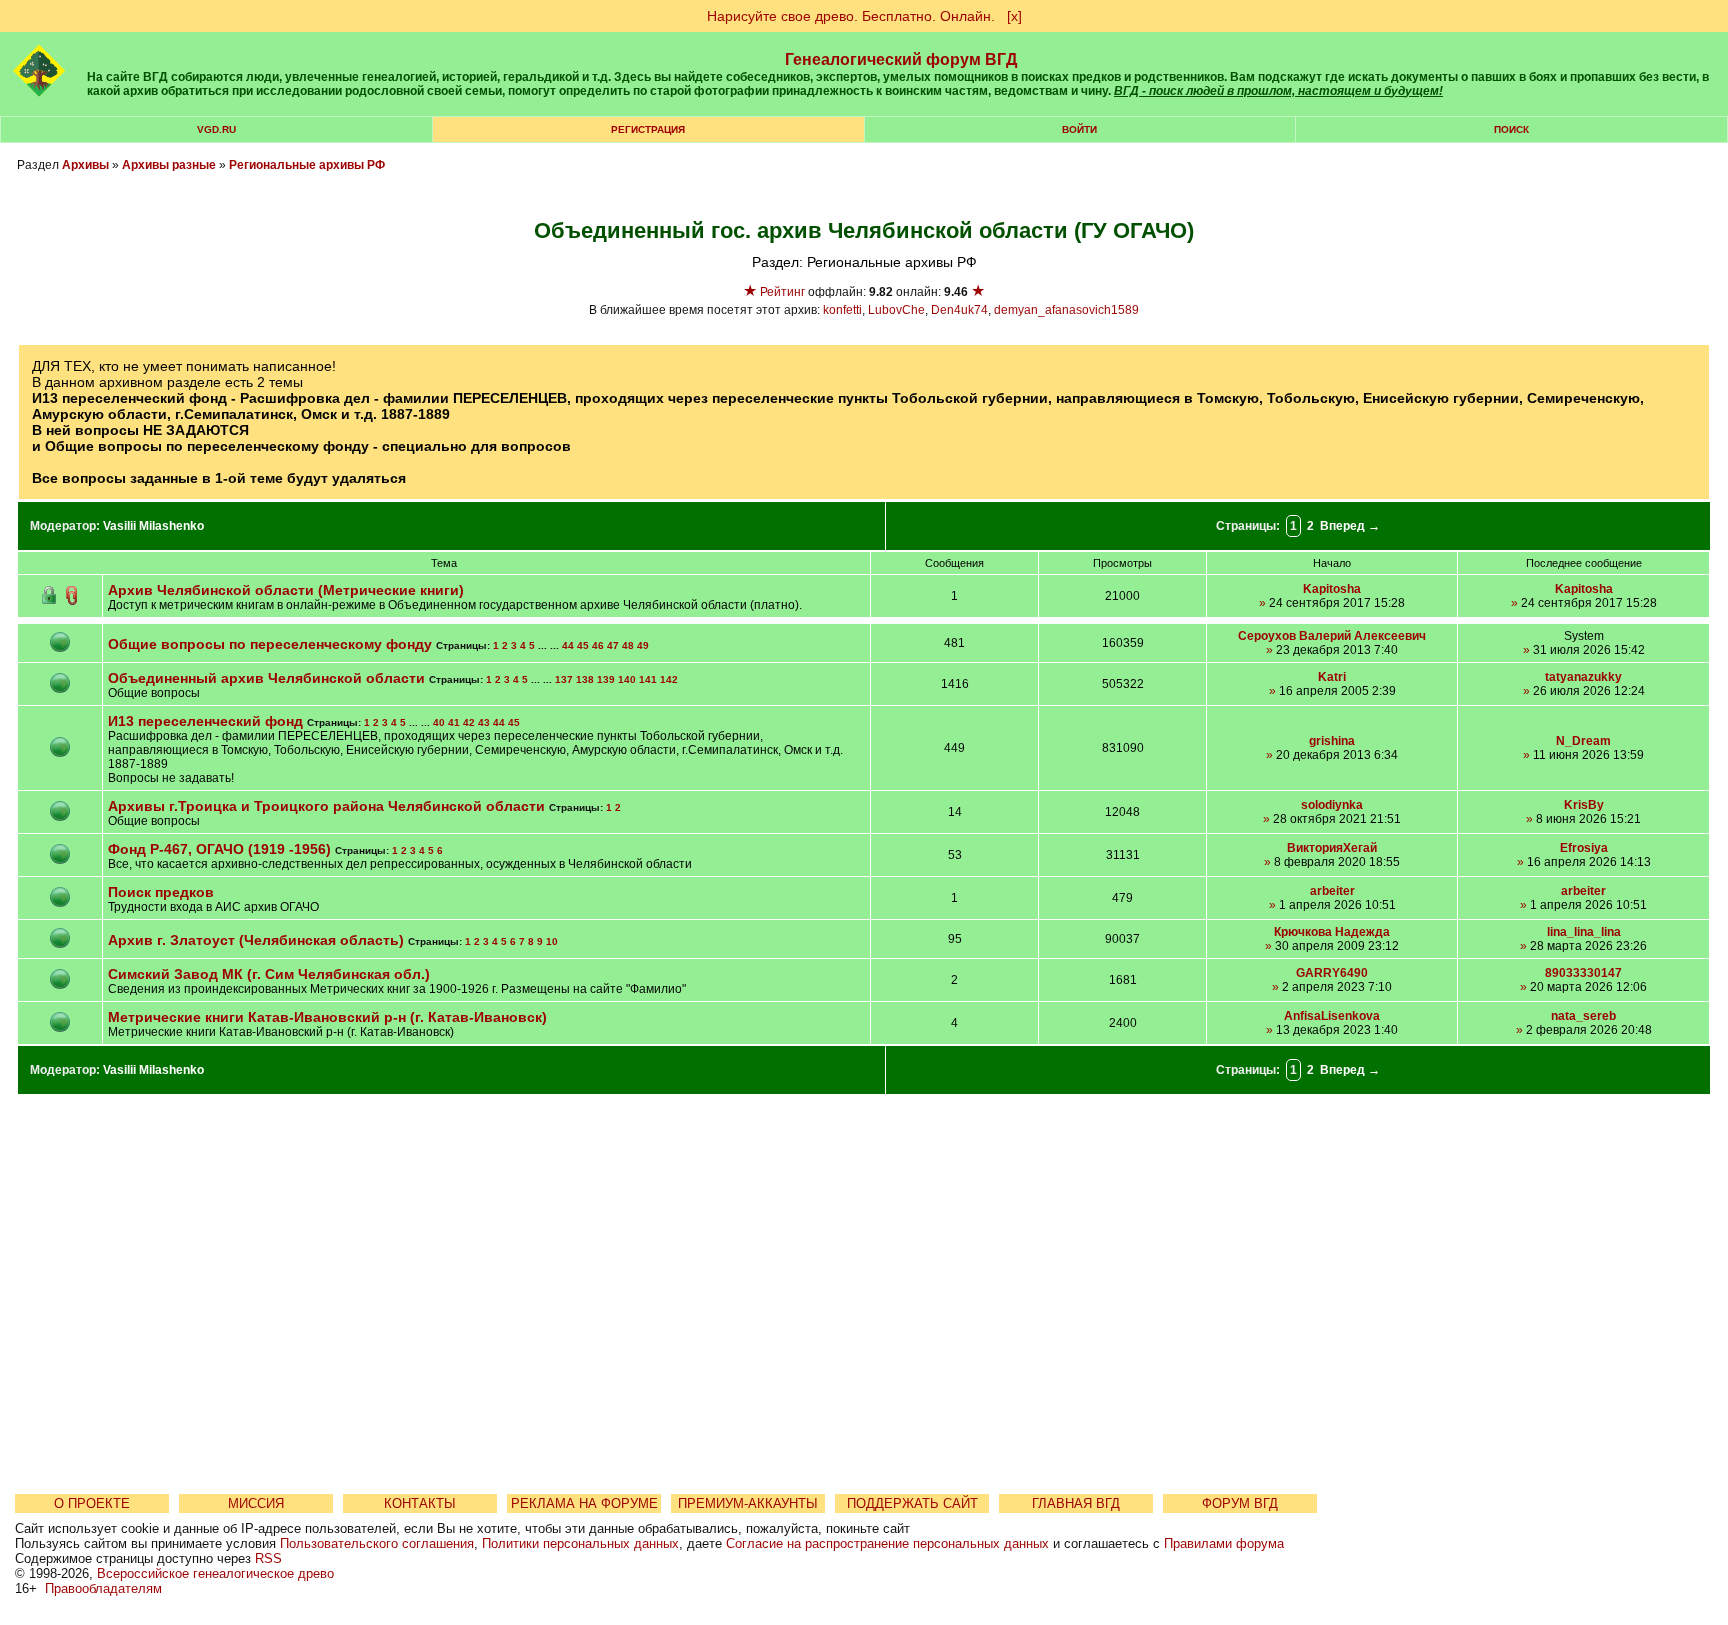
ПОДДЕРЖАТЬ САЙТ (912, 1503)
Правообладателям (103, 1588)
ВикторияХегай (1332, 848)
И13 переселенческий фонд (205, 721)
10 (552, 941)
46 (598, 645)
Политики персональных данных (580, 1543)
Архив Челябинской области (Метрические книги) (286, 590)
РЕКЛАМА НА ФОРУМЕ (584, 1503)
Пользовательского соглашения (377, 1543)
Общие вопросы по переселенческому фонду (270, 644)
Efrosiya (1584, 848)
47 (613, 645)
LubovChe (896, 310)
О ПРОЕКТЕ (92, 1503)
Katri (1332, 677)
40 (439, 722)
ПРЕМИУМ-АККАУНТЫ (748, 1503)
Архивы (85, 165)
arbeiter (1332, 891)
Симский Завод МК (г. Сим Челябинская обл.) (269, 974)
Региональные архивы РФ (307, 165)
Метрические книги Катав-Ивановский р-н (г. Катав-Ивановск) (327, 1017)
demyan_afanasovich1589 (1066, 310)
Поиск (1511, 129)
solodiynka (1332, 805)
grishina (1332, 741)
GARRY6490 (1332, 973)
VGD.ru (216, 129)
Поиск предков (161, 892)
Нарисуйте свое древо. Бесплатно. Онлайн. (851, 16)
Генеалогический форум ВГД (901, 59)
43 (484, 722)
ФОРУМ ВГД (1240, 1503)
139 (606, 679)
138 (585, 679)
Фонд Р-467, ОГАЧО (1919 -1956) (219, 849)
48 (628, 645)
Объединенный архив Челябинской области (266, 678)
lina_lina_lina (1584, 932)
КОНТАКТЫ (420, 1503)
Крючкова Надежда (1332, 932)
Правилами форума (1224, 1543)
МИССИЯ (256, 1503)
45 (583, 645)
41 (454, 722)
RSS (268, 1558)
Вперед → (1350, 526)
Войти (1079, 129)
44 (568, 645)
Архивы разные (169, 165)
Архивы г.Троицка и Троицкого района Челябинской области (328, 806)
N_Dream (1583, 741)
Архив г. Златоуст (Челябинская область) (256, 940)
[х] (1014, 16)
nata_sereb (1583, 1016)
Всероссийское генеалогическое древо (215, 1573)
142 (669, 679)
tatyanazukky (1583, 677)
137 (564, 679)
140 (627, 679)
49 (643, 645)
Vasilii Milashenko (153, 526)
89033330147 (1583, 973)
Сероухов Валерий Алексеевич (1332, 636)
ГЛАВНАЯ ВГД (1076, 1503)
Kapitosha (1332, 589)
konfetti (842, 310)
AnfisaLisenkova (1332, 1016)
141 (648, 679)
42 (469, 722)
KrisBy (1584, 805)
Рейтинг (782, 292)
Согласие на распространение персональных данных (887, 1543)
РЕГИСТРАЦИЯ (648, 129)
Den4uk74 (959, 310)
